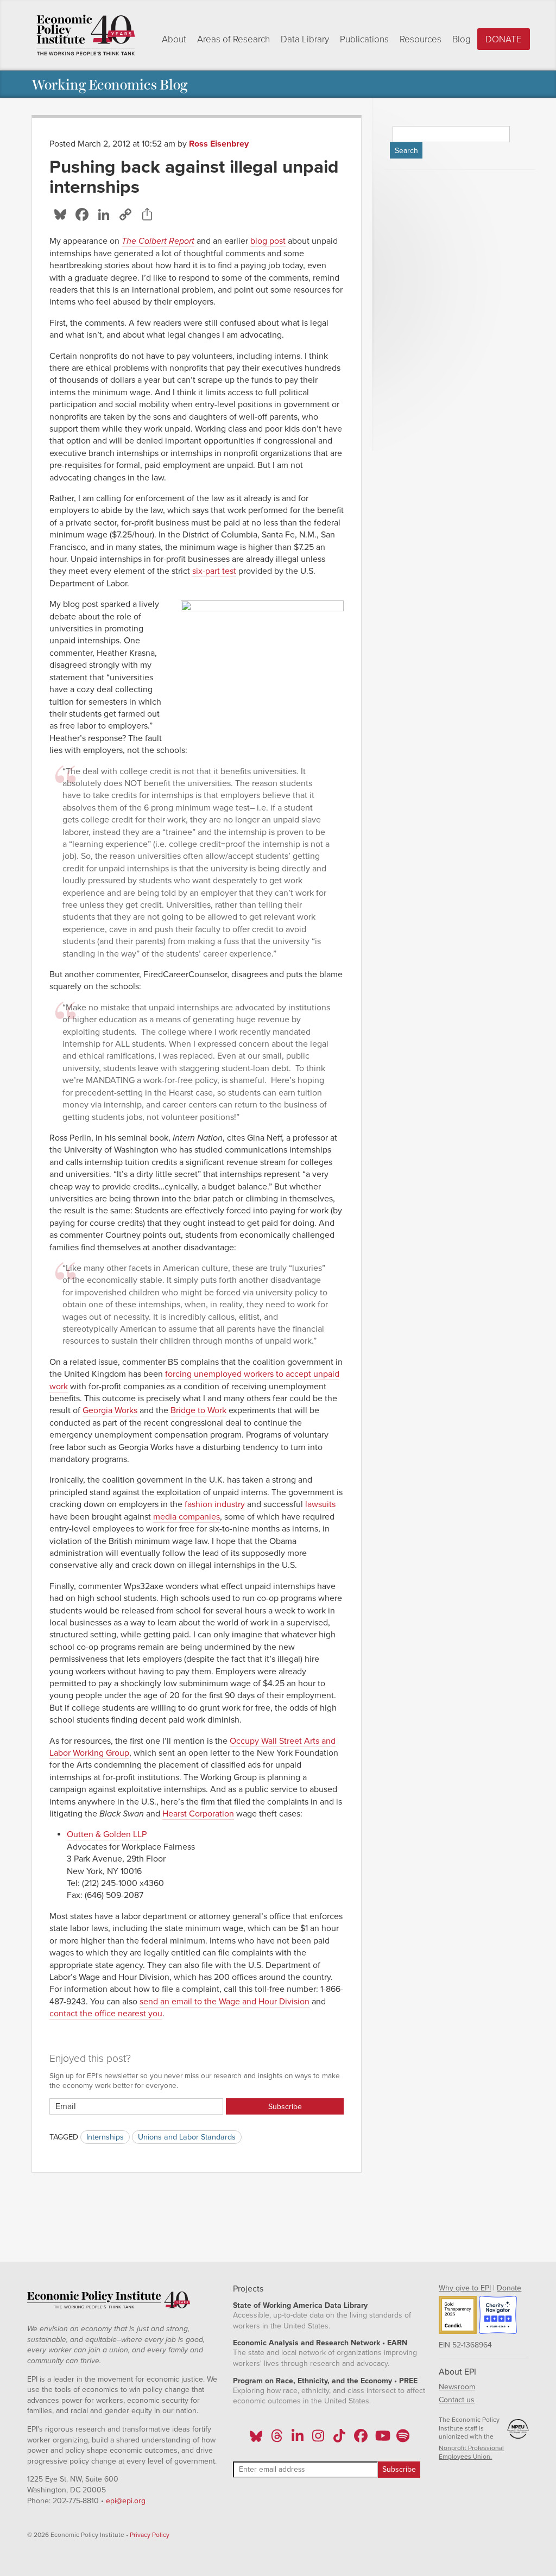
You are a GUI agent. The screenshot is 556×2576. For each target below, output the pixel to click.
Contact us (457, 2400)
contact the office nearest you (106, 2014)
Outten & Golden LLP (107, 1834)
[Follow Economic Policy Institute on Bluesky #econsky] (256, 2439)
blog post (268, 241)
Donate (504, 39)
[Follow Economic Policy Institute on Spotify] (403, 2439)
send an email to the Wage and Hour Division (225, 2002)
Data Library (305, 39)
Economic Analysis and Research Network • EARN (320, 2343)
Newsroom (457, 2387)
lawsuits (320, 1504)
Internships (105, 2137)
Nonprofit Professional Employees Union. (471, 2452)
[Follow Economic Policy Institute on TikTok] (339, 2439)
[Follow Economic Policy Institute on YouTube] (381, 2439)
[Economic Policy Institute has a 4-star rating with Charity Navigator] (498, 2316)
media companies (187, 1517)
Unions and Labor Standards (187, 2137)
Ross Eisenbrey (219, 144)
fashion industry (215, 1504)
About (174, 39)
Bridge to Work (198, 1410)
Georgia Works (110, 1410)
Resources (421, 39)
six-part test (214, 571)
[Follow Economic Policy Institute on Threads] (277, 2439)
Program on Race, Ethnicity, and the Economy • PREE (325, 2381)
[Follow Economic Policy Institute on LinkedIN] (298, 2439)
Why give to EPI (465, 2288)
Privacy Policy (150, 2535)
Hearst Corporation (198, 1814)
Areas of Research (233, 39)
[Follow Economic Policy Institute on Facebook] (360, 2439)
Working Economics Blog (109, 84)
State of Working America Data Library (300, 2305)
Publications (364, 39)
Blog (462, 39)
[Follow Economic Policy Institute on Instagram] (318, 2439)
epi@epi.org (126, 2501)
